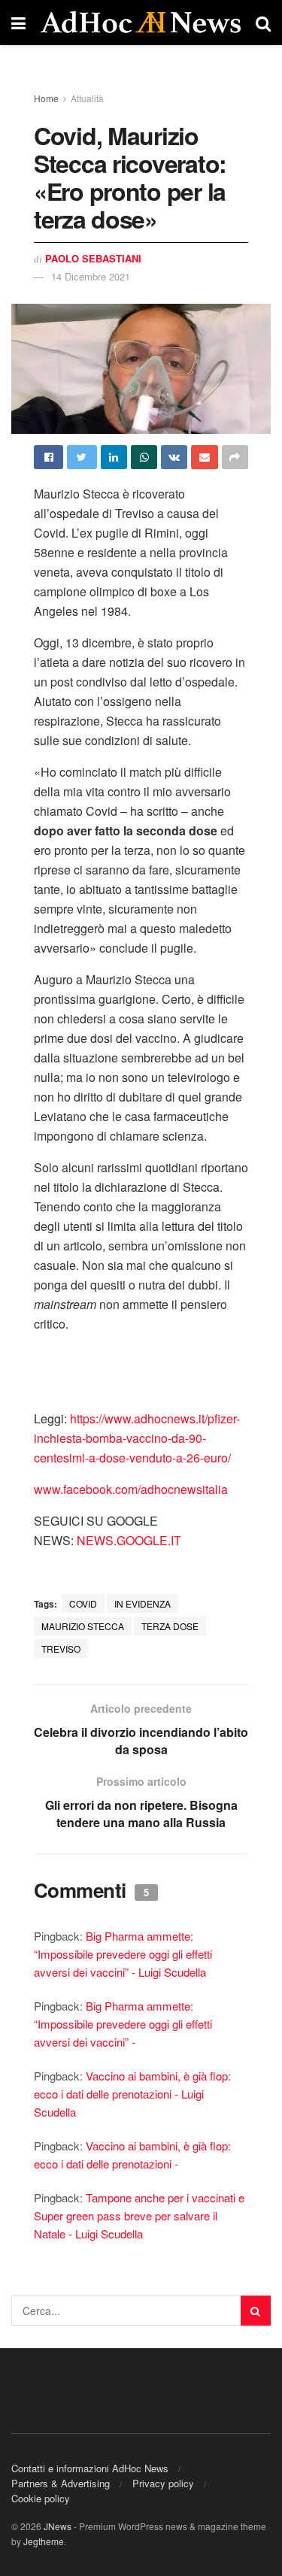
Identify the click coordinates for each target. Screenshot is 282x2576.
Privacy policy (163, 2483)
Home (46, 98)
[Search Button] (256, 2311)
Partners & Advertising (61, 2483)
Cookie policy (41, 2498)
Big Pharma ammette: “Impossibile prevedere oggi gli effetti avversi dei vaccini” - (123, 2024)
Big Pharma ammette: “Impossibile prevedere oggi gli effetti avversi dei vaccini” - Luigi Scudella (123, 1954)
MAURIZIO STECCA (83, 1626)
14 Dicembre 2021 (91, 276)
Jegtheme (44, 2541)
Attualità (87, 98)
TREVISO (61, 1649)
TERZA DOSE (170, 1626)
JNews (58, 2526)
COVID (83, 1603)
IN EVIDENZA (143, 1603)
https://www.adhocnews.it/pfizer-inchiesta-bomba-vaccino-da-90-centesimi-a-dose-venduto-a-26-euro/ (137, 1438)
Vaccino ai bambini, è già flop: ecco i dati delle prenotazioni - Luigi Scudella (132, 2094)
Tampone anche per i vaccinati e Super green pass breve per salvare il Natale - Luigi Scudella (139, 2215)
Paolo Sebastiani (93, 258)
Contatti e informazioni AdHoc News (90, 2468)
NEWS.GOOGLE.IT (129, 1540)
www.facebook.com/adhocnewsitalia (131, 1489)
